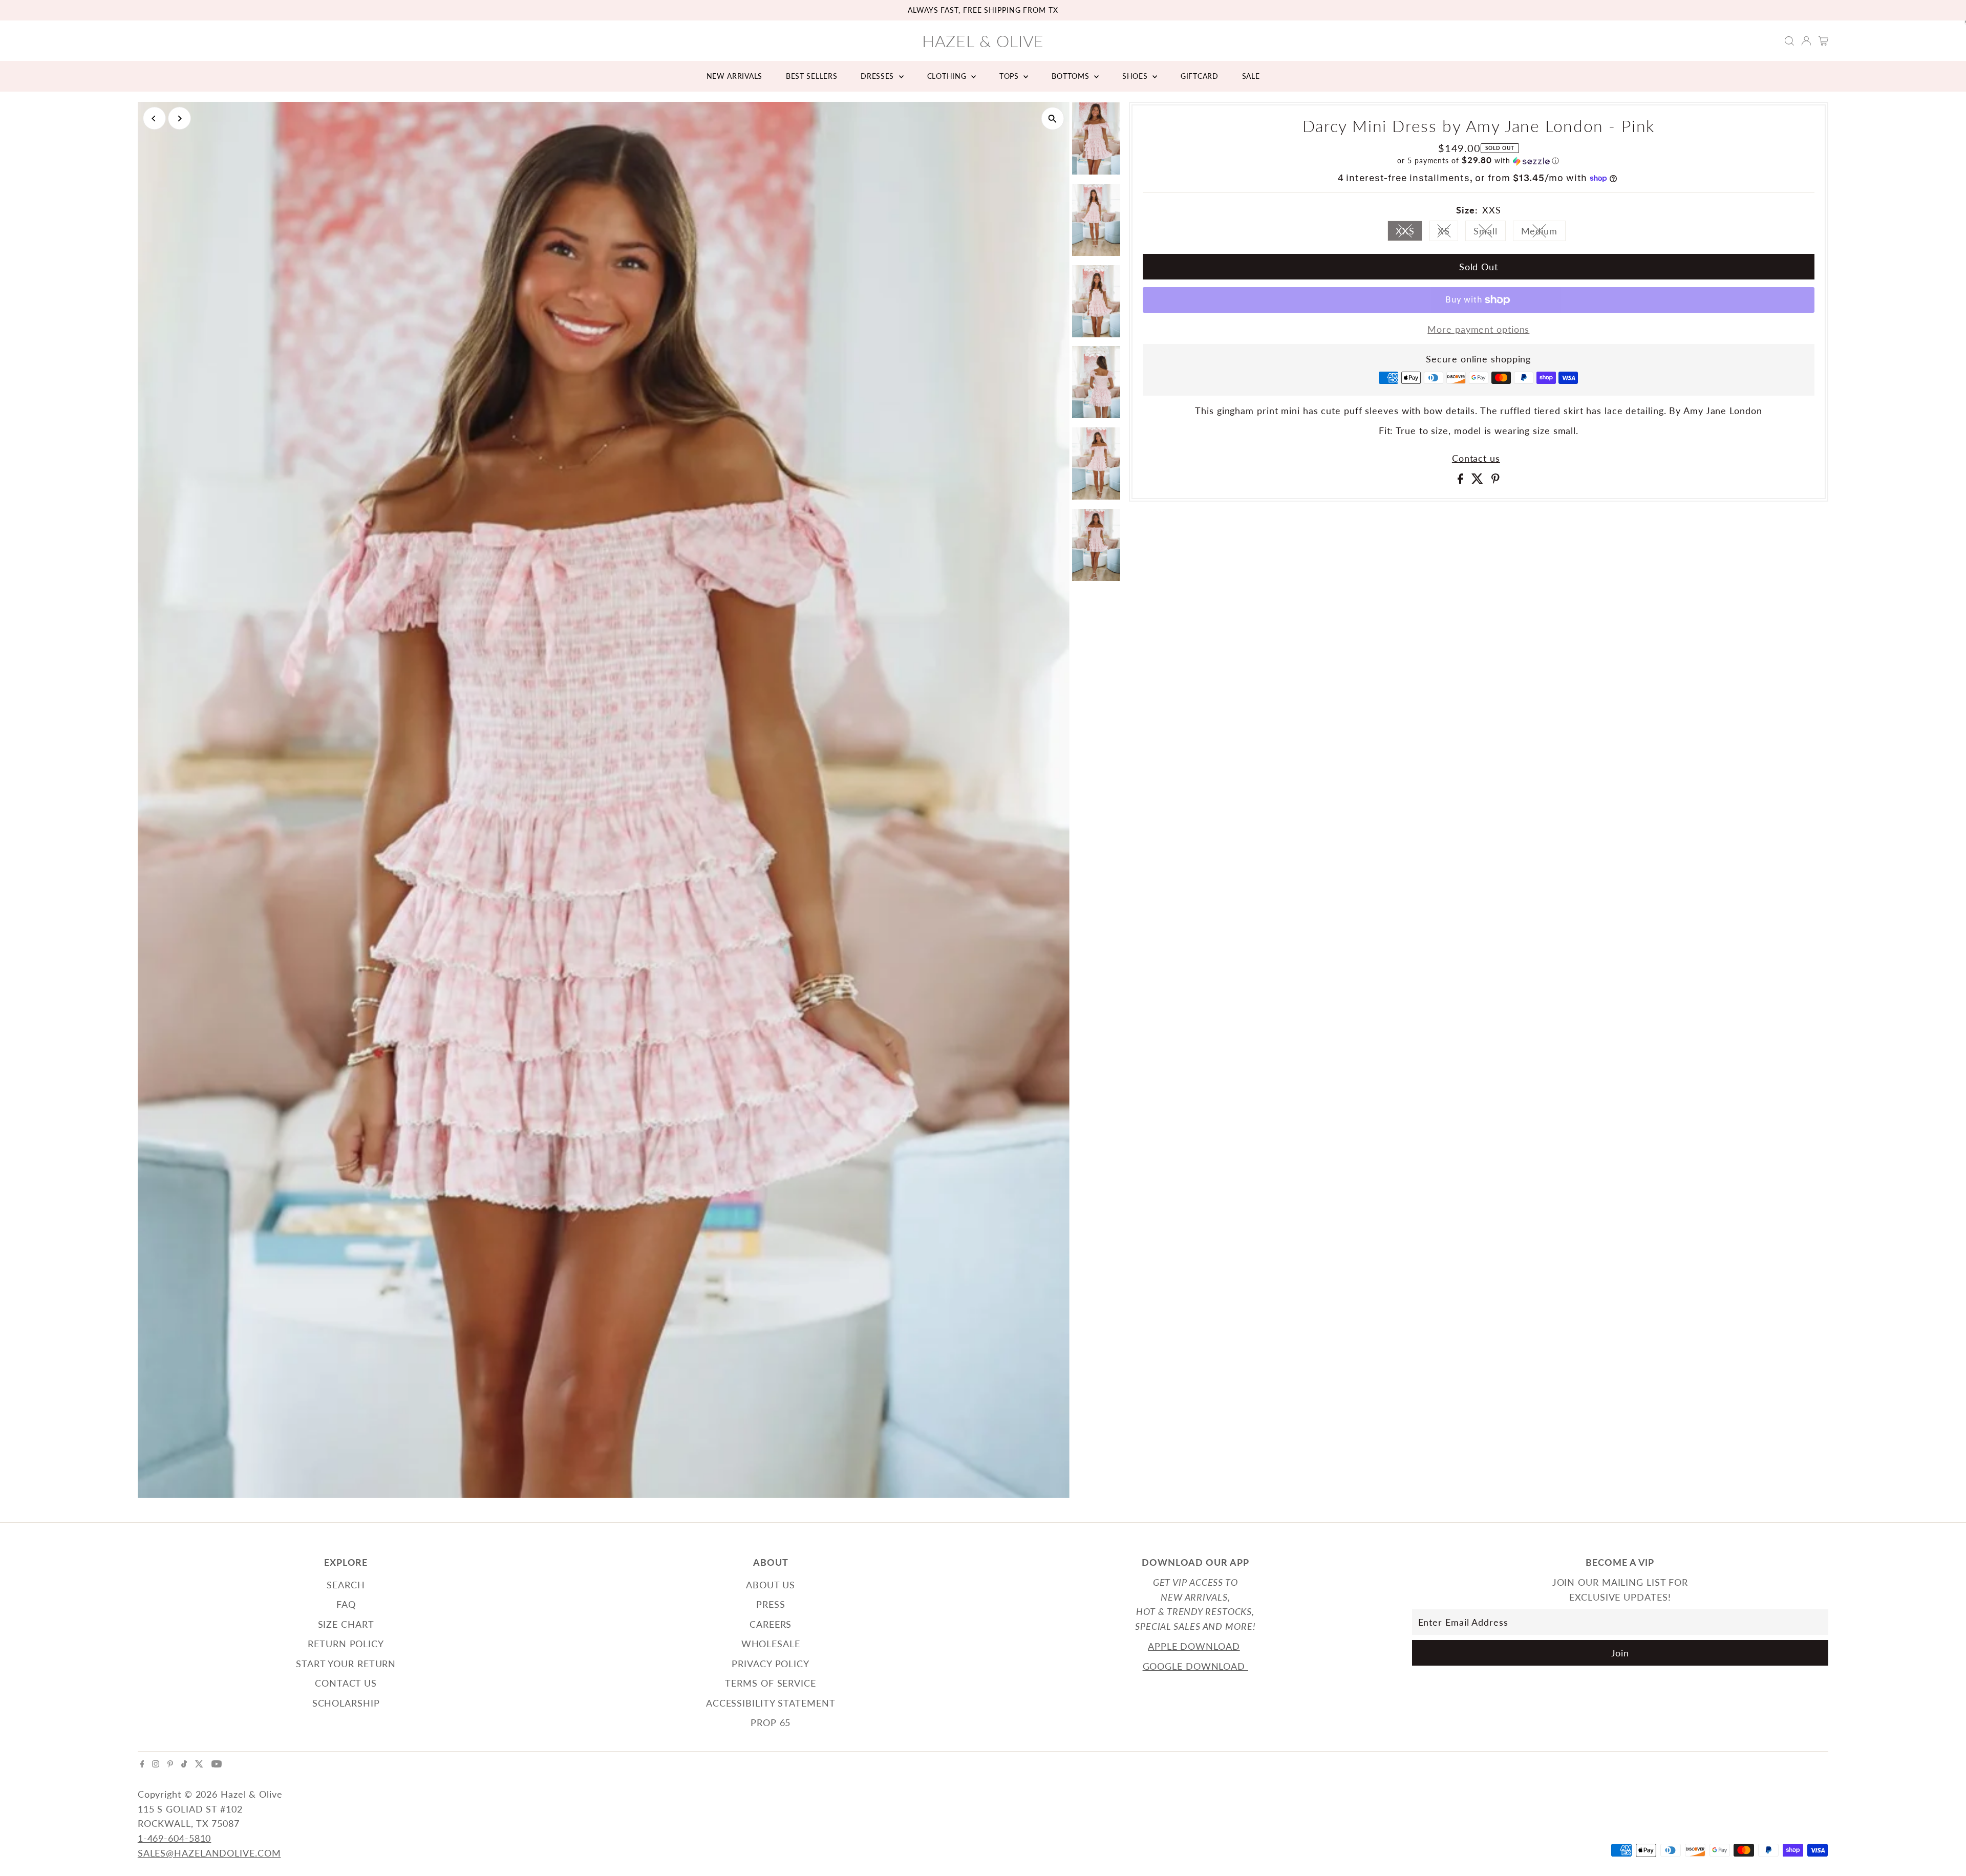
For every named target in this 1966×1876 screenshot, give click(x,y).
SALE (1251, 76)
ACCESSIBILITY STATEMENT (771, 1703)
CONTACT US (346, 1683)
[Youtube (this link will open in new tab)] (217, 1764)
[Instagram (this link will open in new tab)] (156, 1764)
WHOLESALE (771, 1644)
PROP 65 (771, 1722)
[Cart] (1823, 41)
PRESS (771, 1604)
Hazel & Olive (983, 41)
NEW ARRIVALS (734, 76)
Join (1620, 1653)
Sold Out (1479, 267)
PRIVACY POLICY (771, 1664)
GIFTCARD (1200, 76)
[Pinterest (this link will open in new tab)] (170, 1764)
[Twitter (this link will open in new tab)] (199, 1764)
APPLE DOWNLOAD (1194, 1646)
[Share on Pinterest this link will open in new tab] (1495, 480)
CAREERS (771, 1624)
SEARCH (346, 1585)
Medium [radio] (1543, 233)
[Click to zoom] (1053, 118)
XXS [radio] (1409, 233)
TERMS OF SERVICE (770, 1683)
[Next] (179, 118)
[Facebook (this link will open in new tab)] (142, 1764)
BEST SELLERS (811, 76)
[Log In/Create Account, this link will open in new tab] (1806, 41)
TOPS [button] (1010, 76)
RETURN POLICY (346, 1644)
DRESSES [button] (879, 76)
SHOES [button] (1136, 76)
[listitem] (1096, 141)
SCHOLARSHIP (346, 1703)
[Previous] (154, 118)
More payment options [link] (1478, 329)
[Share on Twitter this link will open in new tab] (1479, 480)
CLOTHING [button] (948, 76)
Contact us (1476, 458)
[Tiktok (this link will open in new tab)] (184, 1764)
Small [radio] (1490, 233)
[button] (1479, 161)
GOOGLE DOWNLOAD (1195, 1666)
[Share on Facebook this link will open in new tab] (1462, 480)
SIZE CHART (346, 1624)
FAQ (346, 1604)
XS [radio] (1448, 233)
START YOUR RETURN (346, 1664)
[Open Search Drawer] (1789, 41)
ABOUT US (771, 1585)
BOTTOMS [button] (1072, 76)
